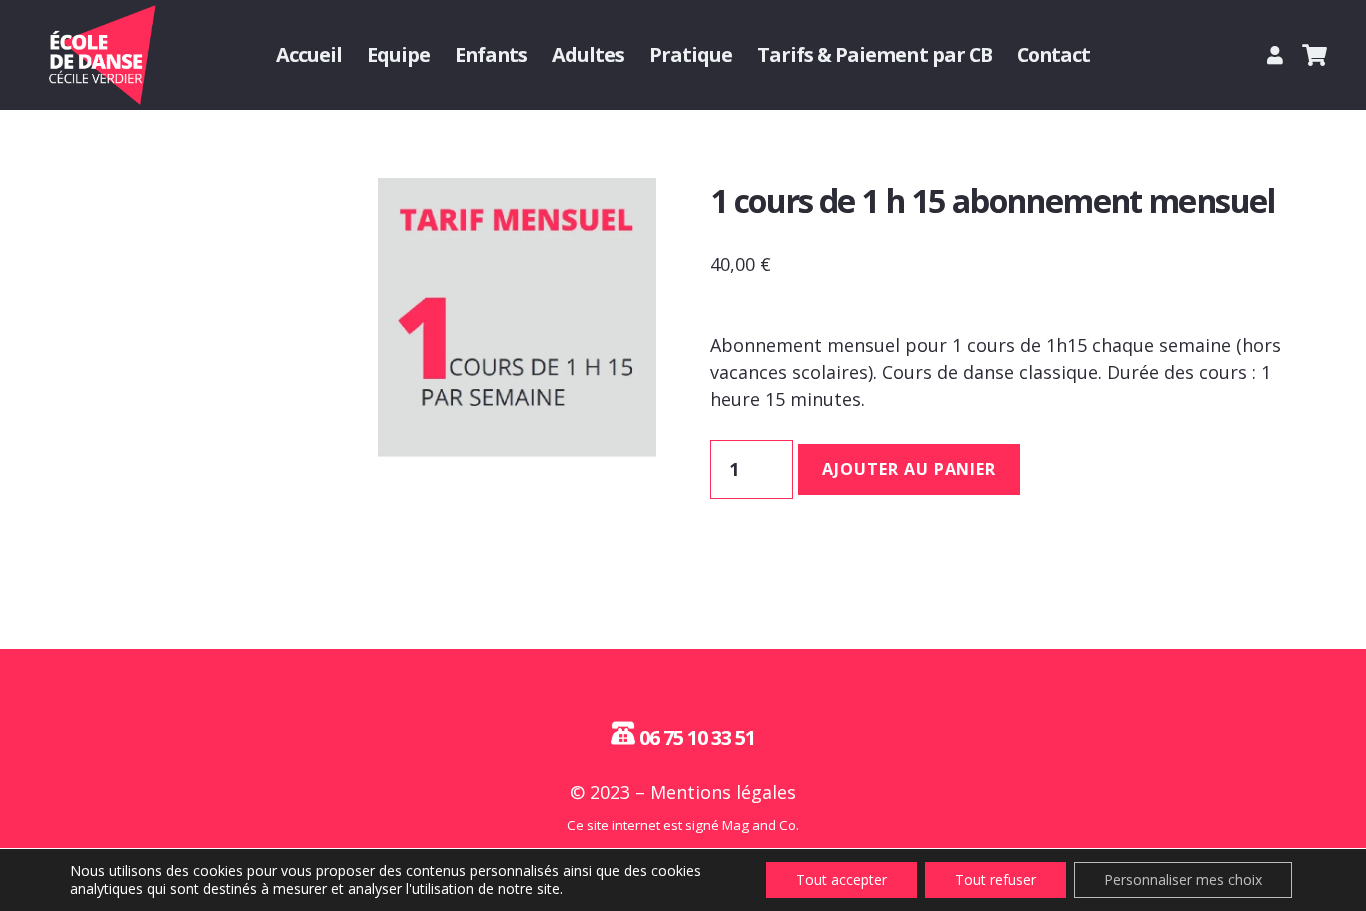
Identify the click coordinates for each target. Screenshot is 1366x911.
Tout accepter (841, 879)
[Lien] (1278, 55)
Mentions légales (723, 792)
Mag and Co (759, 825)
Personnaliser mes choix (1183, 879)
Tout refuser (995, 879)
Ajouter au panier (909, 469)
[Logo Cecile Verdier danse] (100, 55)
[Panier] (1315, 55)
